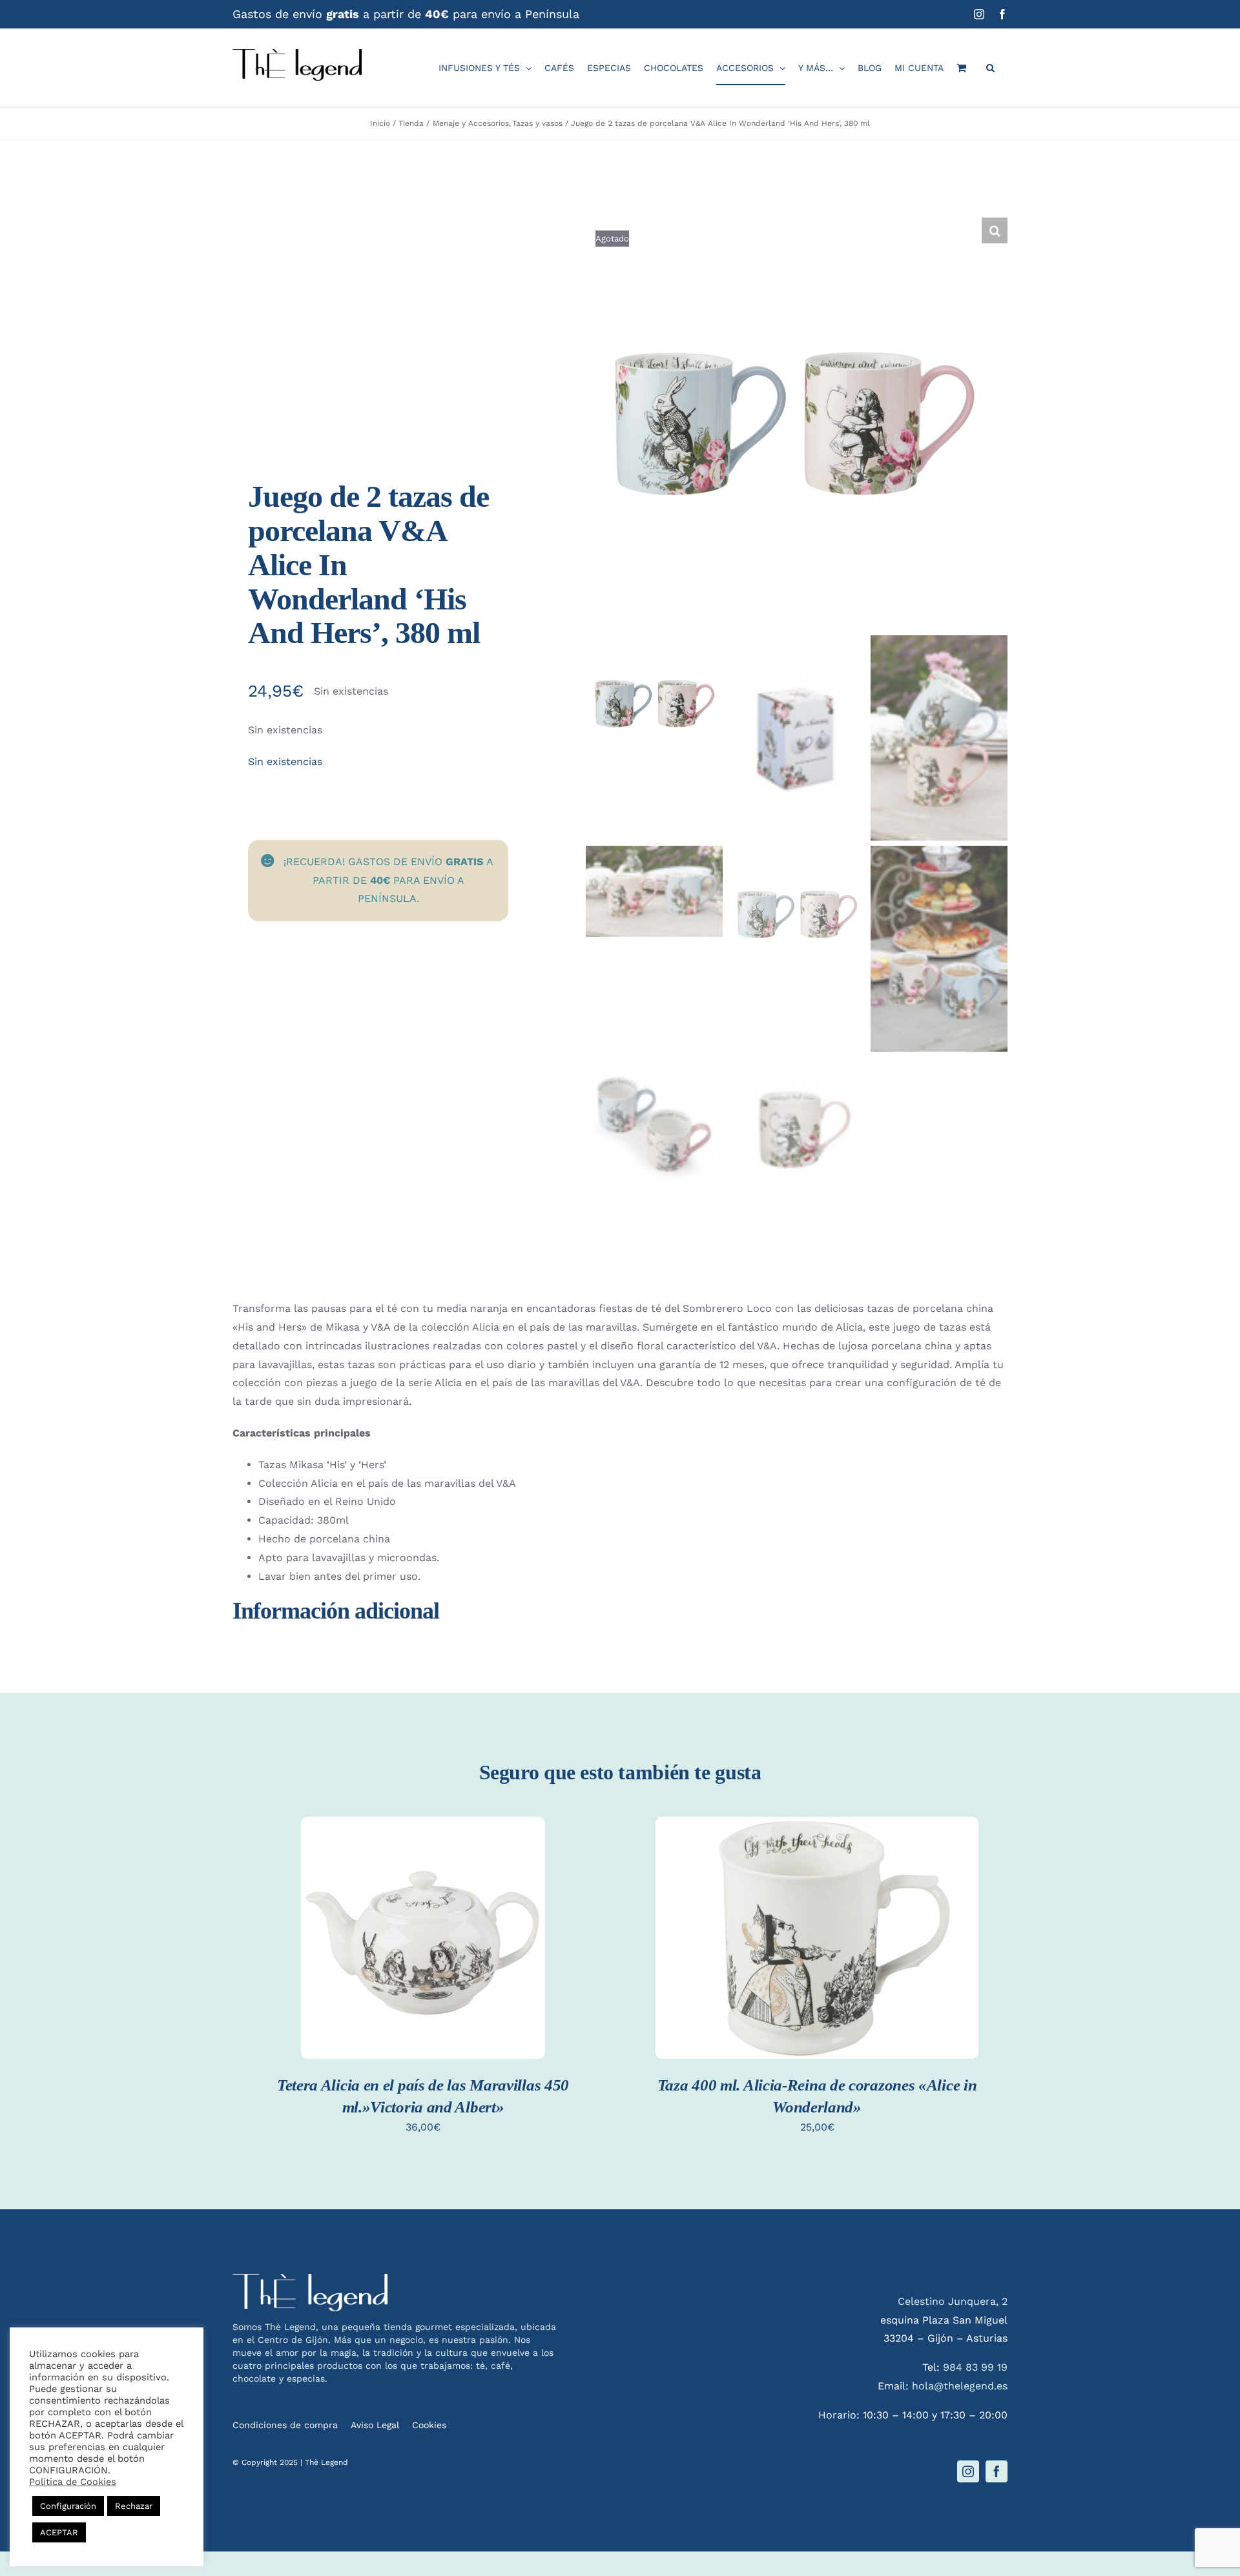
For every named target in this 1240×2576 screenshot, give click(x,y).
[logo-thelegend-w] (310, 2279)
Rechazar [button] (134, 2506)
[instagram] (968, 2471)
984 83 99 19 (975, 2367)
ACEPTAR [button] (59, 2532)
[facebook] (997, 2471)
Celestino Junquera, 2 (953, 2301)
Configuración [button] (68, 2506)
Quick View (423, 1953)
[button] (990, 68)
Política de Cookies (73, 2482)
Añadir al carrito (423, 1927)
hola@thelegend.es (960, 2386)
